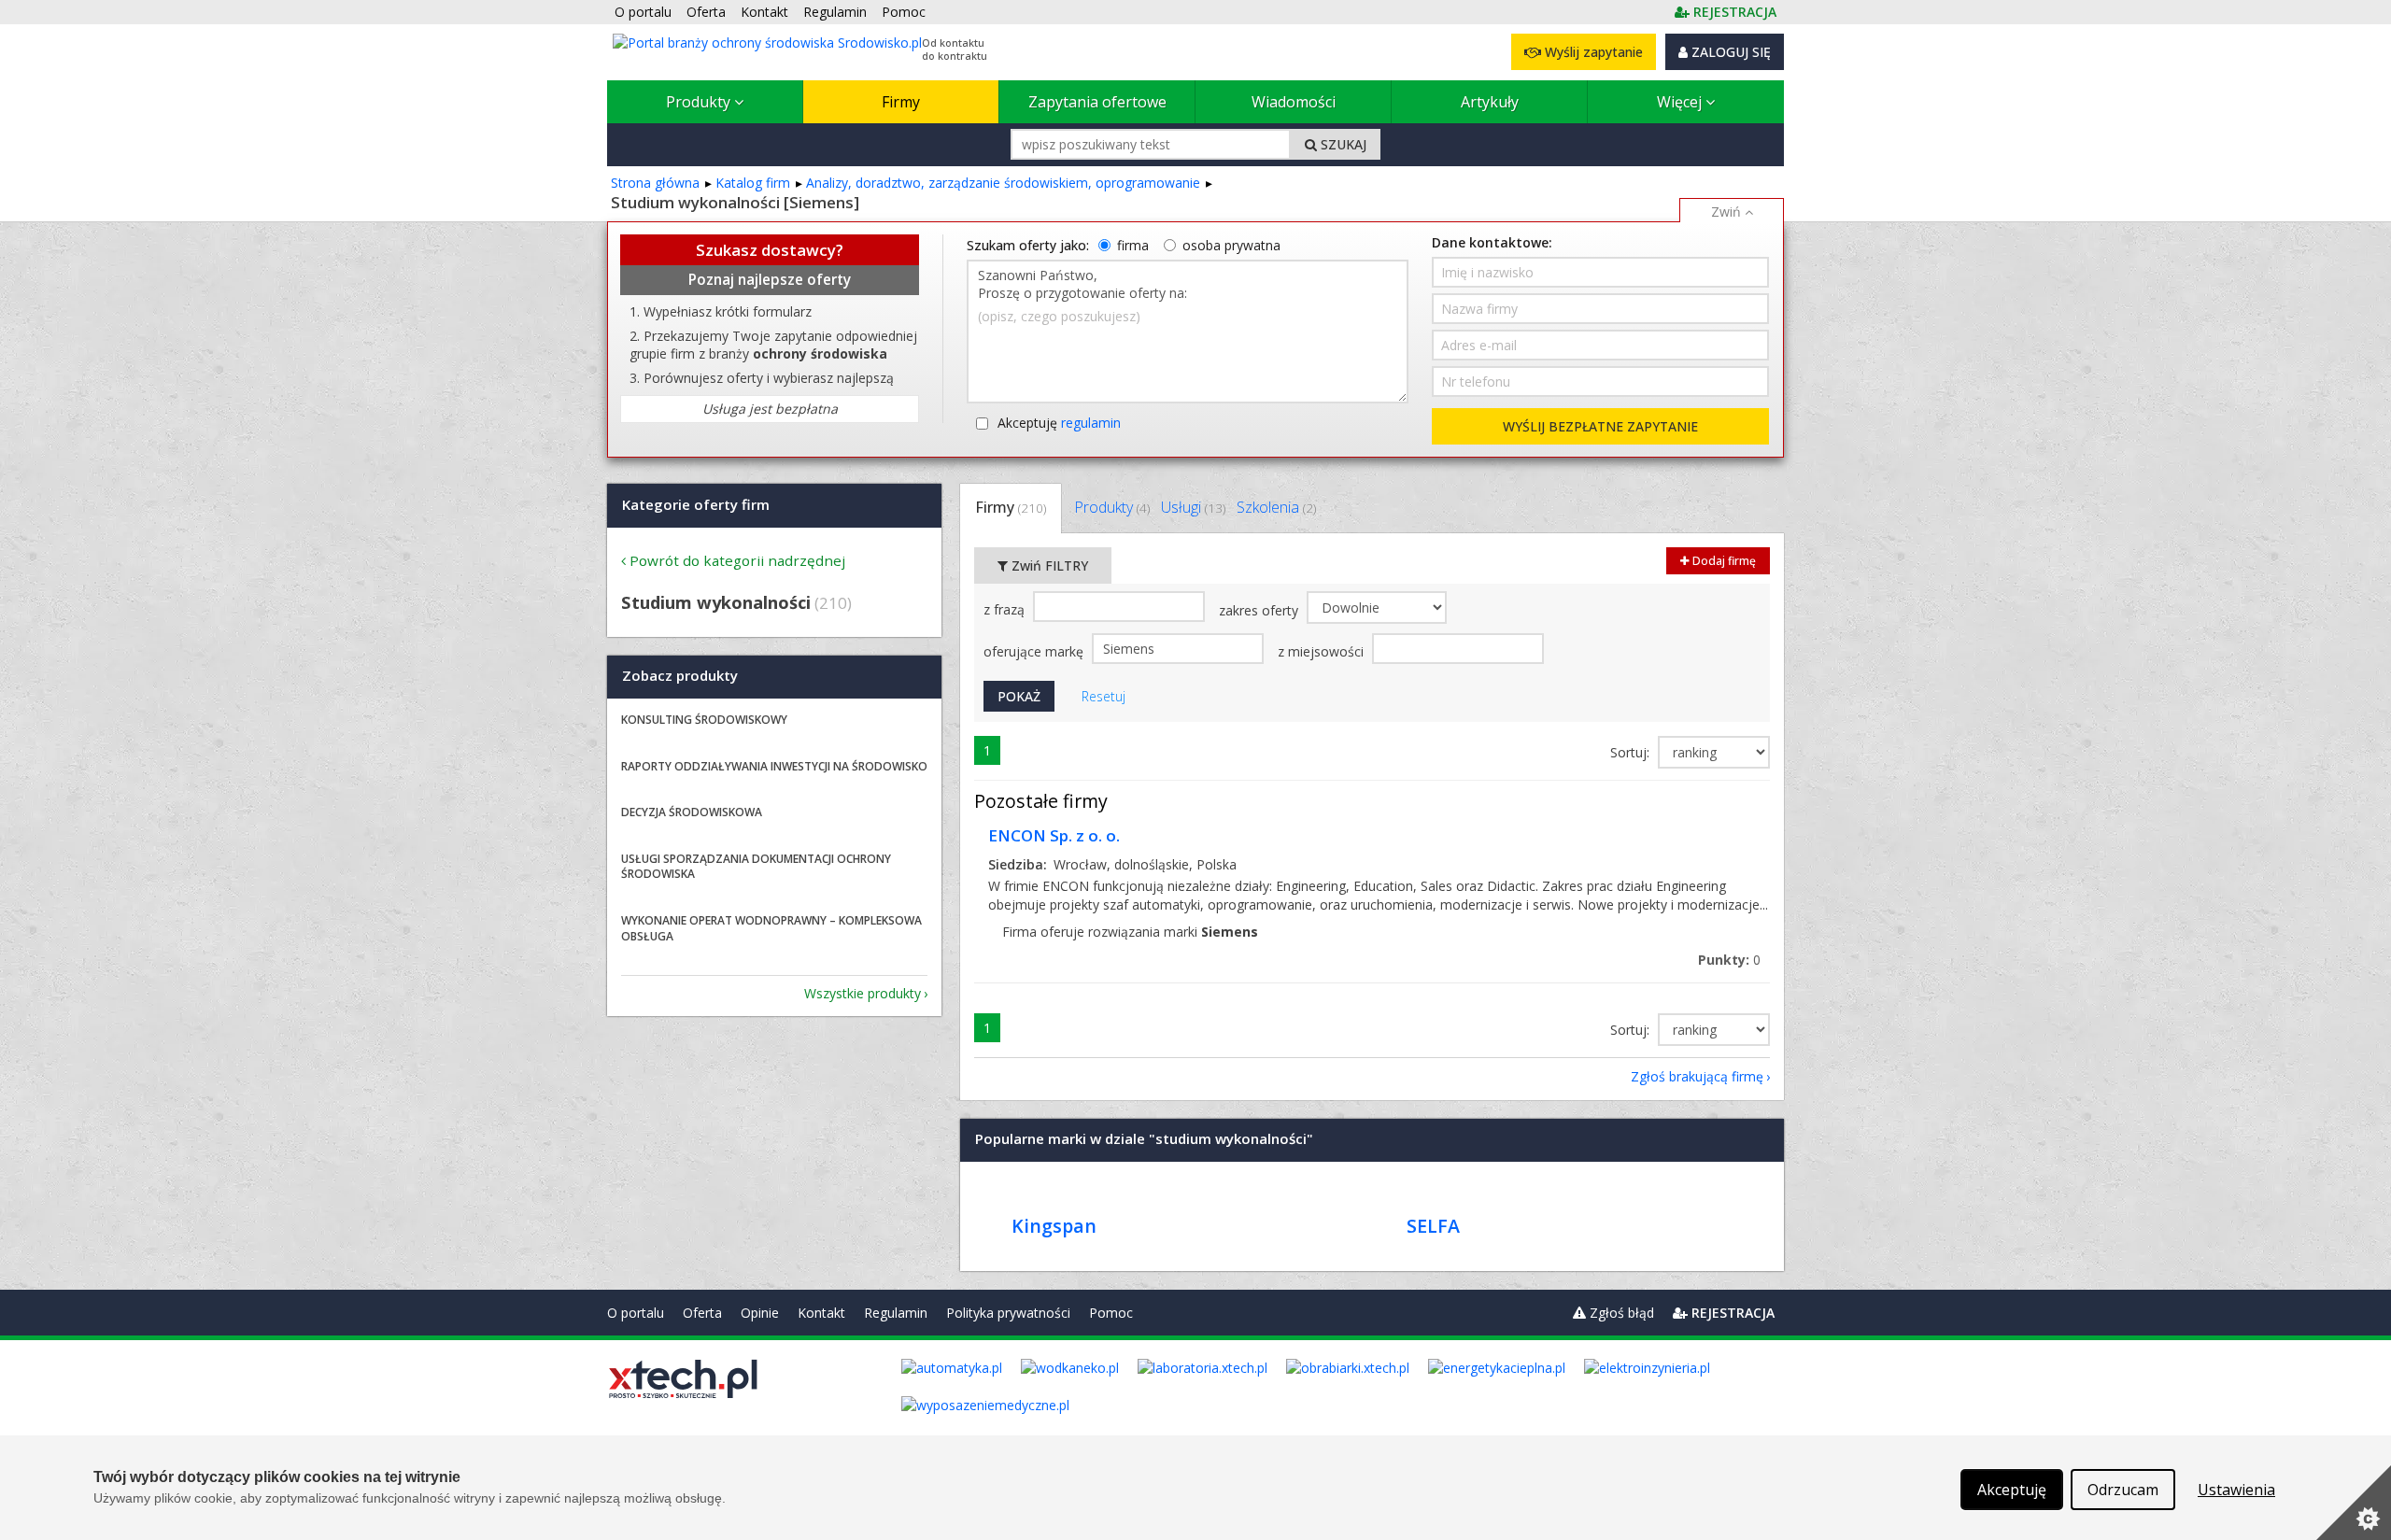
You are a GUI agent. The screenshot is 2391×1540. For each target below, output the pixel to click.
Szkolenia (1276, 507)
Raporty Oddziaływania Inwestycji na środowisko (774, 766)
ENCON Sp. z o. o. (1054, 835)
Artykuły (1490, 102)
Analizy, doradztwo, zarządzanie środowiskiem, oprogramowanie (1003, 183)
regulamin (1091, 423)
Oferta (702, 1313)
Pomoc (1111, 1313)
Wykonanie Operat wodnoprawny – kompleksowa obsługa (771, 928)
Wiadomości (1294, 102)
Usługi (1193, 507)
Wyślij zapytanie (1592, 52)
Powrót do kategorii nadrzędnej (737, 560)
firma (1133, 245)
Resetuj (1104, 696)
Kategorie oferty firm (696, 504)
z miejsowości (1323, 651)
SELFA (1433, 1226)
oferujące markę (1035, 651)
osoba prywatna (1231, 245)
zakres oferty (1260, 610)
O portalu (636, 1313)
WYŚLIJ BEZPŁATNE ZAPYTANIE (1600, 426)
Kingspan (1054, 1226)
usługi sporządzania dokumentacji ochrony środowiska (756, 867)
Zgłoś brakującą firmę (1697, 1076)
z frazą (1006, 609)
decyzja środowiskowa (692, 812)
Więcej (1681, 102)
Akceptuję (1059, 423)
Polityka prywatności (1008, 1313)
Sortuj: (1632, 752)
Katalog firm (753, 183)
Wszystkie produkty (863, 993)
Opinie (760, 1313)
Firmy (901, 102)
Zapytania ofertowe (1097, 102)
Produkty (700, 102)
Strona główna (655, 183)
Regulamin (896, 1313)
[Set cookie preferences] (2354, 1503)
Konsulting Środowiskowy (704, 720)
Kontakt (821, 1313)
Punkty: (1729, 960)
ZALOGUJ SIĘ (1729, 52)
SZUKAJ (1342, 144)
